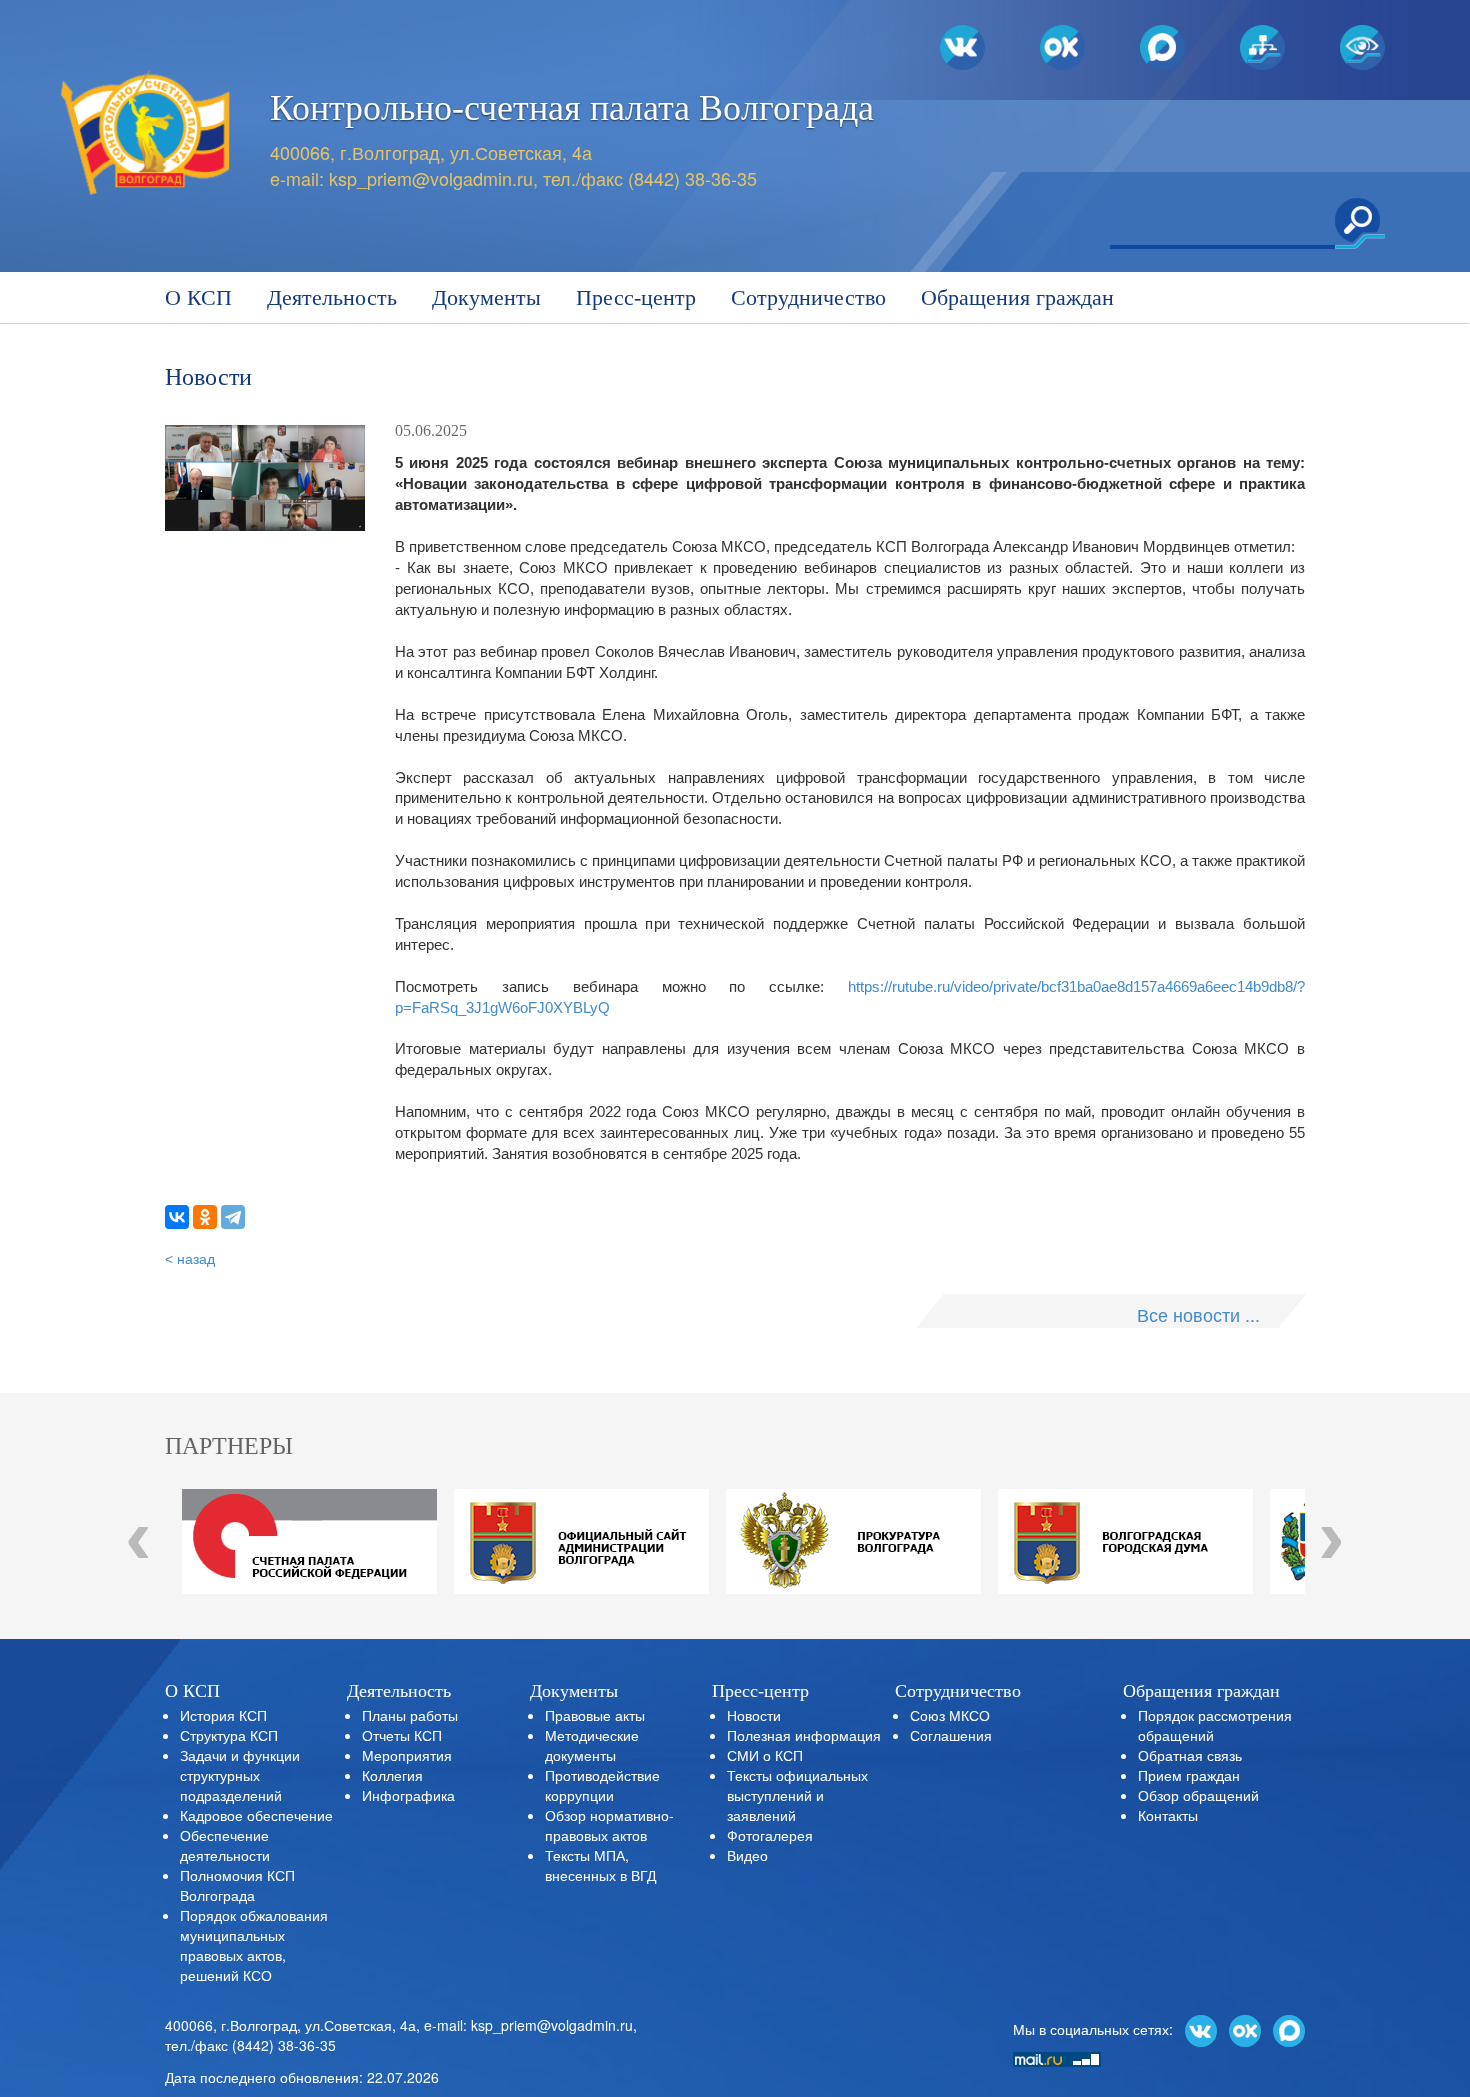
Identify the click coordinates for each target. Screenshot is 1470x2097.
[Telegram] (233, 1217)
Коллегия (392, 1775)
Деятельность (332, 297)
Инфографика (408, 1795)
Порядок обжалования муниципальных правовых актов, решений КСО (254, 1945)
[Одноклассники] (205, 1217)
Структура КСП (229, 1735)
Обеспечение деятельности (225, 1845)
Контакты (1168, 1815)
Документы (486, 297)
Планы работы (410, 1715)
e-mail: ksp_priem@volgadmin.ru (528, 2025)
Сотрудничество (808, 297)
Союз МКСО (950, 1715)
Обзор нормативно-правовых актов (609, 1825)
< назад (190, 1259)
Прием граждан (1189, 1775)
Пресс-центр (636, 297)
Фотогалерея (770, 1835)
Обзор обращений (1198, 1795)
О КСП (198, 297)
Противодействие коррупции (602, 1785)
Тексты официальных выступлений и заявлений (797, 1795)
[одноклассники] (1245, 2028)
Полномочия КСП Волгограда (237, 1885)
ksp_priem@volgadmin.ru (431, 178)
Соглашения (951, 1735)
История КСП (223, 1715)
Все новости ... (1198, 1314)
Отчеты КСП (402, 1735)
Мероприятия (407, 1755)
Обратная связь (1190, 1755)
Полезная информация (804, 1735)
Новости (754, 1715)
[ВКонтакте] (177, 1217)
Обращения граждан (1017, 297)
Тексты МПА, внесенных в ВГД (600, 1865)
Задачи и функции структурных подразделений (240, 1775)
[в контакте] (1201, 2028)
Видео (747, 1855)
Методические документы (592, 1745)
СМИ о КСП (765, 1755)
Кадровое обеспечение (256, 1815)
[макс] (1289, 2028)
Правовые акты (595, 1715)
